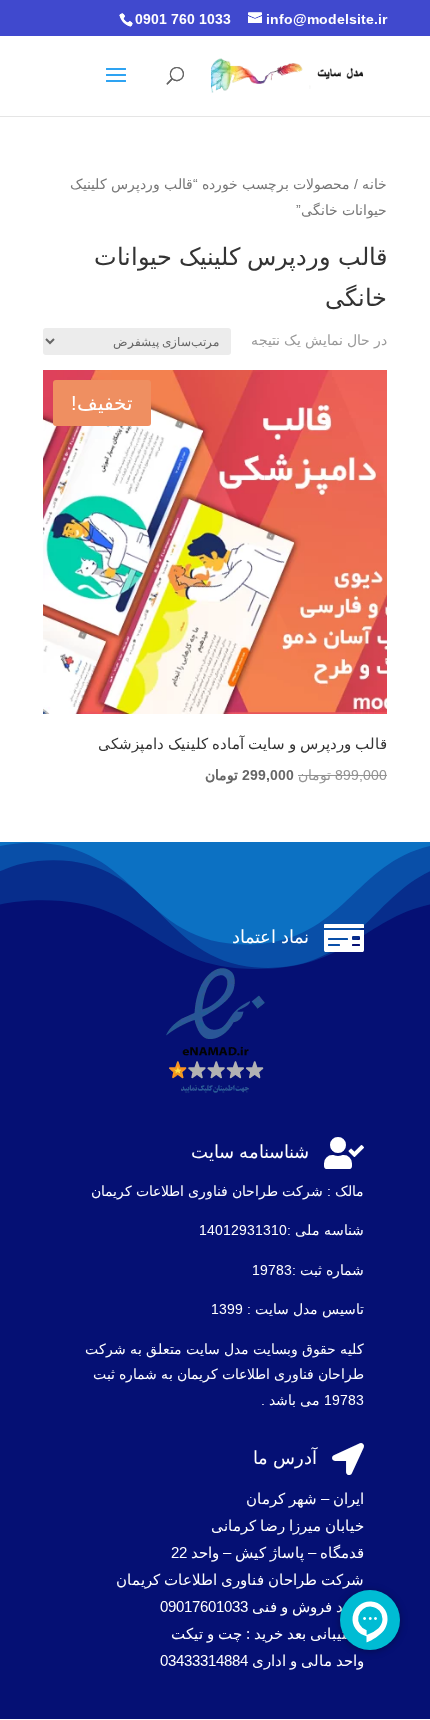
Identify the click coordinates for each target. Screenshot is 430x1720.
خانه (374, 184)
